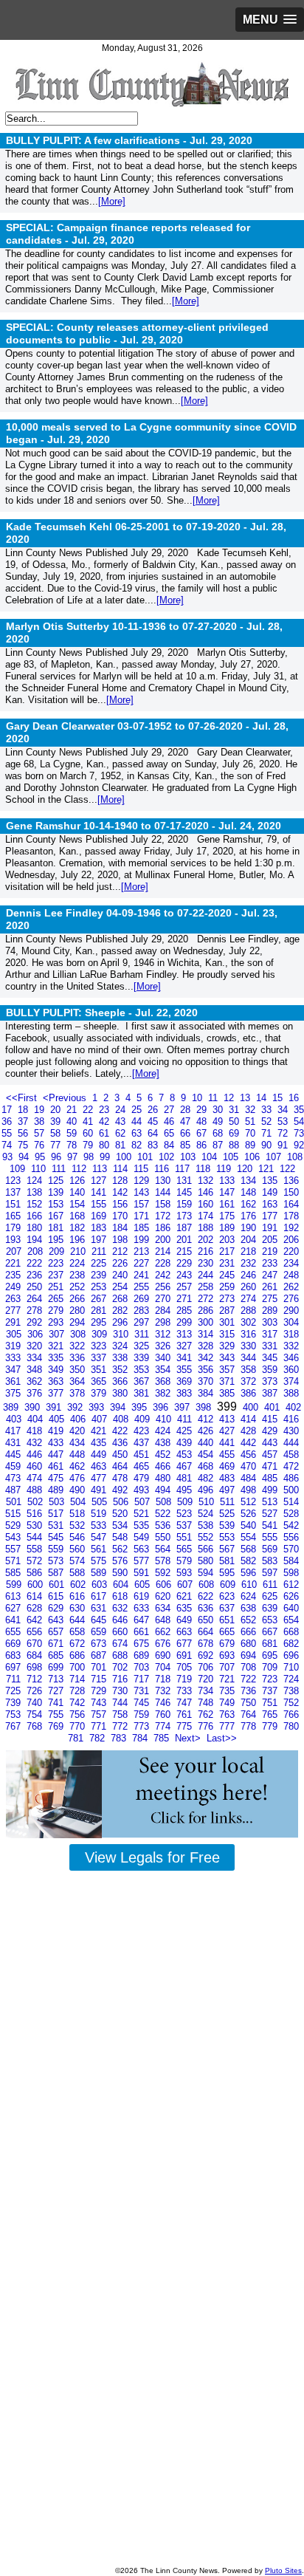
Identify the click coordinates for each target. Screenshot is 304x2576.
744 (121, 1703)
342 (207, 1358)
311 (143, 1334)
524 (207, 1514)
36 (8, 1121)
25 (138, 1110)
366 (121, 1381)
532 (79, 1525)
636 (207, 1608)
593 (186, 1573)
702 (121, 1667)
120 (246, 1169)
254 (121, 1287)
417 (14, 1431)
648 (164, 1620)
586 (36, 1573)
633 (143, 1608)
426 (207, 1431)
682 (291, 1644)
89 (252, 1145)
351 (100, 1370)
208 (37, 1251)
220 (291, 1251)
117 (184, 1169)
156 (121, 1204)
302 (250, 1322)
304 (291, 1322)
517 (57, 1514)
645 (100, 1620)
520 (121, 1514)
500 (291, 1490)
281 (100, 1311)
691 (186, 1655)
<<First (23, 1098)
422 (121, 1431)
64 (154, 1133)
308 (79, 1334)
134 (250, 1181)
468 (207, 1466)
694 (250, 1655)
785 (163, 1738)
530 (36, 1525)
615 (57, 1596)
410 (165, 1419)
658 (79, 1632)
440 (207, 1443)
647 (143, 1620)
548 (121, 1537)
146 (207, 1192)
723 (271, 1679)
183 (100, 1228)
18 (24, 1110)
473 (14, 1478)
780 (291, 1726)
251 (57, 1287)
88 (235, 1145)
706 (207, 1667)
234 (291, 1263)
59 (73, 1133)
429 (271, 1431)
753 (14, 1715)
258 (207, 1287)
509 (186, 1502)
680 (250, 1644)
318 (291, 1334)
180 (36, 1228)
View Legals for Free (152, 1857)
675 (143, 1644)
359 (271, 1370)
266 (79, 1299)
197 (100, 1240)
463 (100, 1466)
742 (79, 1703)
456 (250, 1455)
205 (271, 1240)
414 (250, 1419)
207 (15, 1251)
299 (186, 1322)
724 (291, 1679)
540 (250, 1525)
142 (121, 1192)
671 (57, 1644)
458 (291, 1455)
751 (271, 1703)
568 (250, 1549)
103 (189, 1157)
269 (143, 1299)
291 (14, 1322)
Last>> (222, 1738)
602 (79, 1585)
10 (198, 1098)
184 (121, 1228)
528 (291, 1514)
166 (36, 1216)
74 (8, 1145)
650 (207, 1620)
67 (203, 1133)
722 (250, 1679)
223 (57, 1263)
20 (57, 1110)
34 (284, 1110)
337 (100, 1358)
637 (228, 1608)
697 (14, 1667)
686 (79, 1655)
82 (138, 1145)
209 (58, 1251)
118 (204, 1169)
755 (57, 1715)
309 (101, 1334)
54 (299, 1121)
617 (100, 1596)
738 (291, 1691)
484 (250, 1478)
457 (271, 1455)
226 (121, 1263)
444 (291, 1443)
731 (143, 1691)
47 (187, 1121)
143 (143, 1192)
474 (36, 1478)
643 (57, 1620)
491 (100, 1490)
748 (207, 1703)
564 (164, 1549)
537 (186, 1525)
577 (143, 1561)
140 (79, 1192)
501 (15, 1502)
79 (89, 1145)
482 (207, 1478)
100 (125, 1157)
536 (164, 1525)
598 (291, 1573)
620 (164, 1596)
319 (14, 1346)
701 (100, 1667)
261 (271, 1287)
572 (36, 1561)
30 (219, 1110)
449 (100, 1455)
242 (164, 1275)
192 (291, 1228)
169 (100, 1216)
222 (36, 1263)
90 (268, 1145)
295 (100, 1322)
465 (143, 1466)
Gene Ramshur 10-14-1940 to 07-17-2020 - (144, 826)
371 (228, 1381)
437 (143, 1443)
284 (164, 1311)
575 (100, 1561)
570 (291, 1549)
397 (183, 1407)
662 (164, 1632)
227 (143, 1263)
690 (164, 1655)
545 (57, 1537)
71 (268, 1133)
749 (228, 1703)
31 (235, 1110)
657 (57, 1632)
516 (36, 1514)
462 (79, 1466)
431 (14, 1443)
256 (164, 1287)
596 (250, 1573)
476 (79, 1478)
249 (14, 1287)
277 (14, 1311)
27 (170, 1110)
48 (203, 1121)
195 (57, 1240)
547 (100, 1537)
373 (271, 1381)
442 (250, 1443)
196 (79, 1240)
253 (100, 1287)
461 (57, 1466)
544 (36, 1537)
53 (284, 1121)
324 (121, 1346)
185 (143, 1228)
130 (164, 1181)
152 (36, 1204)
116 (163, 1169)
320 (36, 1346)
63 (138, 1133)
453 (186, 1455)
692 (207, 1655)
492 (121, 1490)
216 (207, 1251)
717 (143, 1679)
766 (291, 1715)
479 (143, 1478)
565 (186, 1549)
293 (57, 1322)
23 (106, 1110)
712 (36, 1679)
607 (186, 1585)
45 (154, 1121)
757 (100, 1715)
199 (143, 1240)
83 (154, 1145)
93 (9, 1157)
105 (232, 1157)
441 (228, 1443)
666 (250, 1632)
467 (186, 1466)
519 (100, 1514)
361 (14, 1381)
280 (79, 1311)
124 (36, 1181)
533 (100, 1525)
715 (100, 1679)
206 (291, 1240)
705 (186, 1667)
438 (164, 1443)
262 (291, 1287)
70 (252, 1133)
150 (291, 1192)
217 (228, 1251)
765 (271, 1715)
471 (271, 1466)
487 (14, 1490)
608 (208, 1585)
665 (228, 1632)
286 (207, 1311)
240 (121, 1275)
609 (229, 1585)
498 (250, 1490)
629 (57, 1608)
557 (14, 1549)
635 (186, 1608)
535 (143, 1525)
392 (76, 1407)
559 (57, 1549)
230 (207, 1263)
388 (291, 1393)
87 (219, 1145)
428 (250, 1431)
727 (57, 1691)
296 (121, 1322)
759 (143, 1715)
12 (230, 1098)
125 (57, 1181)
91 (284, 1145)
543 (14, 1537)
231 (228, 1263)
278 (36, 1311)
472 (291, 1466)
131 (186, 1181)
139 (57, 1192)
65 (170, 1133)
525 (228, 1514)
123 (14, 1181)
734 (207, 1691)
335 (57, 1358)
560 (79, 1549)
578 (164, 1561)
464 (121, 1466)
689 (143, 1655)
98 (90, 1157)
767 (14, 1726)
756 (79, 1715)
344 (250, 1358)
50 (235, 1121)
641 (14, 1620)
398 (205, 1407)
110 (40, 1169)
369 (186, 1381)
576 (121, 1561)
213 (143, 1251)
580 (207, 1561)
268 (121, 1299)
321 (57, 1346)
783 (120, 1738)
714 (79, 1679)
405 (58, 1419)
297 (143, 1322)
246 (250, 1275)
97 (74, 1157)
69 (235, 1133)
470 (250, 1466)
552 (207, 1537)
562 (121, 1549)
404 (37, 1419)
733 (186, 1691)
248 (291, 1275)
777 (228, 1726)
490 (79, 1490)
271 (186, 1299)
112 (80, 1169)
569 (271, 1549)
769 (57, 1726)
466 (164, 1466)
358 (250, 1370)
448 (79, 1455)
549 (143, 1537)
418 (36, 1431)
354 (164, 1370)
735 (228, 1691)
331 (271, 1346)
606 (165, 1585)
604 (122, 1585)
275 (271, 1299)
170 (121, 1216)
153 (57, 1204)
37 (24, 1121)
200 (164, 1240)
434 (79, 1443)
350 (79, 1370)
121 (267, 1169)
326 (164, 1346)
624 (250, 1596)
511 (229, 1502)
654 (291, 1620)
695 (271, 1655)
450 (121, 1455)
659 (100, 1632)
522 (164, 1514)
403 (15, 1419)
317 (271, 1334)
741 (57, 1703)
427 (228, 1431)
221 (14, 1263)
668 (291, 1632)
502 (37, 1502)
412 (207, 1419)
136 (291, 1181)
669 (14, 1644)
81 (122, 1145)
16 (294, 1098)
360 (291, 1370)
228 (164, 1263)
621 (186, 1596)
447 (57, 1455)
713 (57, 1679)
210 (79, 1251)
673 (100, 1644)
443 (271, 1443)
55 (8, 1133)
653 (271, 1620)
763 (228, 1715)
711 (15, 1679)
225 (100, 1263)
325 (143, 1346)
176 (250, 1216)
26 (154, 1110)
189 (228, 1228)
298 (164, 1322)
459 (14, 1466)
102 (168, 1157)
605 (144, 1585)
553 (228, 1537)
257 (186, 1287)
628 (36, 1608)
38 (41, 1121)
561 (100, 1549)
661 (143, 1632)
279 (57, 1311)
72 (284, 1133)
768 (36, 1726)
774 (164, 1726)
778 (250, 1726)
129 (143, 1181)
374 (291, 1381)
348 (36, 1370)
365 (100, 1381)
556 (291, 1537)
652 (250, 1620)
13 (246, 1098)
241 (143, 1275)
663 (186, 1632)
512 (250, 1502)
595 (228, 1573)
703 (143, 1667)
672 (79, 1644)
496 (207, 1490)
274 (250, 1299)
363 (57, 1381)
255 (143, 1287)
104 (211, 1157)
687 (100, 1655)
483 (228, 1478)
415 (271, 1419)
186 (164, 1228)
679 (228, 1644)
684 (36, 1655)
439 (186, 1443)
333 (14, 1358)
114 (122, 1169)
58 (57, 1133)
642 (36, 1620)
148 (250, 1192)
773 (143, 1726)
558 (36, 1549)
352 (121, 1370)
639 (271, 1608)
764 (250, 1715)
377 (57, 1393)
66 (187, 1133)
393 (98, 1407)
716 (121, 1679)
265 (57, 1299)
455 (228, 1455)
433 (57, 1443)
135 (271, 1181)
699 (57, 1667)
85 (187, 1145)
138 (36, 1192)
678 (207, 1644)
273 (228, 1299)
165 (14, 1216)
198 (121, 1240)
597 (271, 1573)
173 (186, 1216)
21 (73, 1110)
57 (41, 1133)
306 (37, 1334)
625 (271, 1596)
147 (228, 1192)
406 (79, 1419)
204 (250, 1240)
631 (100, 1608)
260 (250, 1287)
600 (37, 1585)
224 (79, 1263)
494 (164, 1490)
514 (291, 1502)
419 (57, 1431)
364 (79, 1381)
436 (121, 1443)
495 (186, 1490)
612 (291, 1585)
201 (186, 1240)
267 (100, 1299)
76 (41, 1145)
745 (143, 1703)
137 (14, 1192)
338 (121, 1358)
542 (291, 1525)
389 (12, 1407)
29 (203, 1110)
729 (100, 1691)
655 (14, 1632)
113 (101, 1169)
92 (299, 1145)
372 (250, 1381)
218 (250, 1251)
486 (291, 1478)
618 (121, 1596)
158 (164, 1204)
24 (122, 1110)
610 (251, 1585)
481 (186, 1478)
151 (14, 1204)
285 (186, 1311)
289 (271, 1311)
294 (79, 1322)
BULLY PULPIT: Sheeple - (102, 1013)
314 (207, 1334)
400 (252, 1407)
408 (122, 1419)
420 (79, 1431)
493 (143, 1490)
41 (89, 1121)
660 (121, 1632)
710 (291, 1667)
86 (203, 1145)
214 (164, 1251)
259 (228, 1287)
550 (164, 1537)
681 (271, 1644)
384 (207, 1393)
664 (207, 1632)
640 (291, 1608)
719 (186, 1679)
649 (186, 1620)
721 (228, 1679)
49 (219, 1121)
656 (36, 1632)
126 (79, 1181)
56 (24, 1133)
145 (186, 1192)
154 (79, 1204)
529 (14, 1525)
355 (186, 1370)
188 (207, 1228)
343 (228, 1358)
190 (250, 1228)
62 (122, 1133)
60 (89, 1133)
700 (79, 1667)
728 (79, 1691)
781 (77, 1738)
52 (268, 1121)
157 (143, 1204)
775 (186, 1726)
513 (271, 1502)
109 (19, 1169)
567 (228, 1549)
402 (293, 1407)
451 (143, 1455)
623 (228, 1596)
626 (291, 1596)
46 (170, 1121)
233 (271, 1263)
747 (186, 1703)
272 (207, 1299)
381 (143, 1393)
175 (228, 1216)
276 (291, 1299)
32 (252, 1110)
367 (143, 1381)
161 (228, 1204)
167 (57, 1216)
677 (186, 1644)
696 (291, 1655)
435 (100, 1443)
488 (36, 1490)
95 (41, 1157)
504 (79, 1502)
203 (228, 1240)
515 (14, 1514)
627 (14, 1608)
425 (186, 1431)
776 (207, 1726)
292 (36, 1322)
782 (99, 1738)
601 (58, 1585)
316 (250, 1334)
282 (121, 1311)
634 (164, 1608)
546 (79, 1537)
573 (57, 1561)
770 (79, 1726)
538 (207, 1525)
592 (164, 1573)
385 (228, 1393)
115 (142, 1169)
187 (186, 1228)
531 (57, 1525)
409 (144, 1419)
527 (271, 1514)
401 (273, 1407)
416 (291, 1419)
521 (143, 1514)
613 (14, 1596)
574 (79, 1561)
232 (250, 1263)
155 (100, 1204)
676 (164, 1644)
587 (57, 1573)
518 (79, 1514)
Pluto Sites (283, 2570)
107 (275, 1157)
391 (55, 1407)
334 (36, 1358)
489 (57, 1490)
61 (106, 1133)
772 (121, 1726)
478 (121, 1478)
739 (14, 1703)
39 (57, 1121)
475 (57, 1478)
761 (186, 1715)
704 (164, 1667)
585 (14, 1573)
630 (79, 1608)
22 (89, 1110)
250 (36, 1287)
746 (164, 1703)
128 (121, 1181)
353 (143, 1370)
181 (57, 1228)
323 (100, 1346)
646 (121, 1620)
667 (271, 1632)
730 (121, 1691)
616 (79, 1596)
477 (100, 1478)
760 (164, 1715)
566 (207, 1549)
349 (57, 1370)
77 (57, 1145)
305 (15, 1334)
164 (291, 1204)
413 (228, 1419)
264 (36, 1299)
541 (271, 1525)
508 (165, 1502)
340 (164, 1358)
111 (60, 1169)
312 (164, 1334)
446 (36, 1455)
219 (271, 1251)
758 (121, 1715)
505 (101, 1502)
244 (207, 1275)
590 (121, 1573)
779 (271, 1726)
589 (100, 1573)
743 (100, 1703)
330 (250, 1346)
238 (79, 1275)
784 (141, 1738)
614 (36, 1596)
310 (122, 1334)
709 (271, 1667)
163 (271, 1204)
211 (100, 1251)
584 (291, 1561)
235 (14, 1275)
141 (100, 1192)
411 (186, 1419)
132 (207, 1181)
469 (228, 1466)
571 (14, 1561)
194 (36, 1240)
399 (228, 1407)
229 (186, 1263)
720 (207, 1679)
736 (250, 1691)
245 (228, 1275)
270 (164, 1299)
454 (207, 1455)
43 (122, 1121)
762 (207, 1715)
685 (57, 1655)
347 (14, 1370)
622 (207, 1596)
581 (228, 1561)
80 (106, 1145)
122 (287, 1169)
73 (299, 1133)
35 (299, 1110)
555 (271, 1537)
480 (164, 1478)
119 (225, 1169)
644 (79, 1620)
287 (228, 1311)
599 (15, 1585)
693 (228, 1655)
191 (271, 1228)
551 (186, 1537)
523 (186, 1514)
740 (36, 1703)
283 (143, 1311)
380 (121, 1393)
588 (79, 1573)
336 (79, 1358)
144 (164, 1192)
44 (138, 1121)
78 (73, 1145)
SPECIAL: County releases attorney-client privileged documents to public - (137, 333)
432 (36, 1443)
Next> (189, 1738)
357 (228, 1370)
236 (36, 1275)
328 (207, 1346)
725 (14, 1691)
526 (250, 1514)
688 (121, 1655)
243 (186, 1275)
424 (164, 1431)
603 (101, 1585)
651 (228, 1620)
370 (207, 1381)
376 (36, 1393)
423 (143, 1431)
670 (36, 1644)
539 (228, 1525)
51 (252, 1121)
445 (14, 1455)
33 (268, 1110)
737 (271, 1691)
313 (186, 1334)
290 (291, 1311)
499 (271, 1490)
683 (14, 1655)
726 (36, 1691)
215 (186, 1251)
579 (186, 1561)
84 (170, 1145)
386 (250, 1393)
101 (146, 1157)
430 (291, 1431)
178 (291, 1216)
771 (100, 1726)
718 (164, 1679)
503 (58, 1502)
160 (207, 1204)
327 (186, 1346)
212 (121, 1251)
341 (186, 1358)
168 (79, 1216)
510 (208, 1502)
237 (57, 1275)
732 (164, 1691)
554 (250, 1537)
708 (250, 1667)
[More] (112, 201)
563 (143, 1549)
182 (79, 1228)
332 (291, 1346)
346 (291, 1358)
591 (143, 1573)
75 (24, 1145)
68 (219, 1133)
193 (14, 1240)
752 (291, 1703)
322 (79, 1346)
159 (186, 1204)
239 (100, 1275)
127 (100, 1181)
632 (121, 1608)
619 (143, 1596)
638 (250, 1608)
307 (58, 1334)
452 (164, 1455)
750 (250, 1703)
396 (162, 1407)
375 (14, 1393)
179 (14, 1228)
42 (106, 1121)
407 (101, 1419)
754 (36, 1715)
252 (79, 1287)
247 (271, 1275)
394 (119, 1407)
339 (143, 1358)
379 (100, 1393)
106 (253, 1157)
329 (228, 1346)
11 (214, 1098)
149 (271, 1192)
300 (207, 1322)
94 (25, 1157)
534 (121, 1525)
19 (41, 1110)
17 (8, 1110)
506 (122, 1502)
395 (141, 1407)
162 (250, 1204)
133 (228, 1181)
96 (58, 1157)
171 (143, 1216)
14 (263, 1098)
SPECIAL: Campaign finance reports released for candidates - (128, 234)
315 (228, 1334)
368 (164, 1381)
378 (79, 1393)
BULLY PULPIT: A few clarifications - (129, 140)
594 (207, 1573)
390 (34, 1407)
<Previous (66, 1098)
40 (73, 1121)
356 (207, 1370)
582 (250, 1561)
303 (271, 1322)
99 (106, 1157)
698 (36, 1667)
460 (36, 1466)
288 (250, 1311)
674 (121, 1644)
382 (164, 1393)
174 (207, 1216)
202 (207, 1240)
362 (36, 1381)
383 (186, 1393)
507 (144, 1502)
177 (271, 1216)
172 (164, 1216)
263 (14, 1299)
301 (228, 1322)
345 (271, 1358)
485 (271, 1478)
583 (271, 1561)
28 (187, 1110)
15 (279, 1098)
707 (228, 1667)
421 (100, 1431)
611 (272, 1585)
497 (228, 1490)
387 (271, 1393)
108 (295, 1157)
